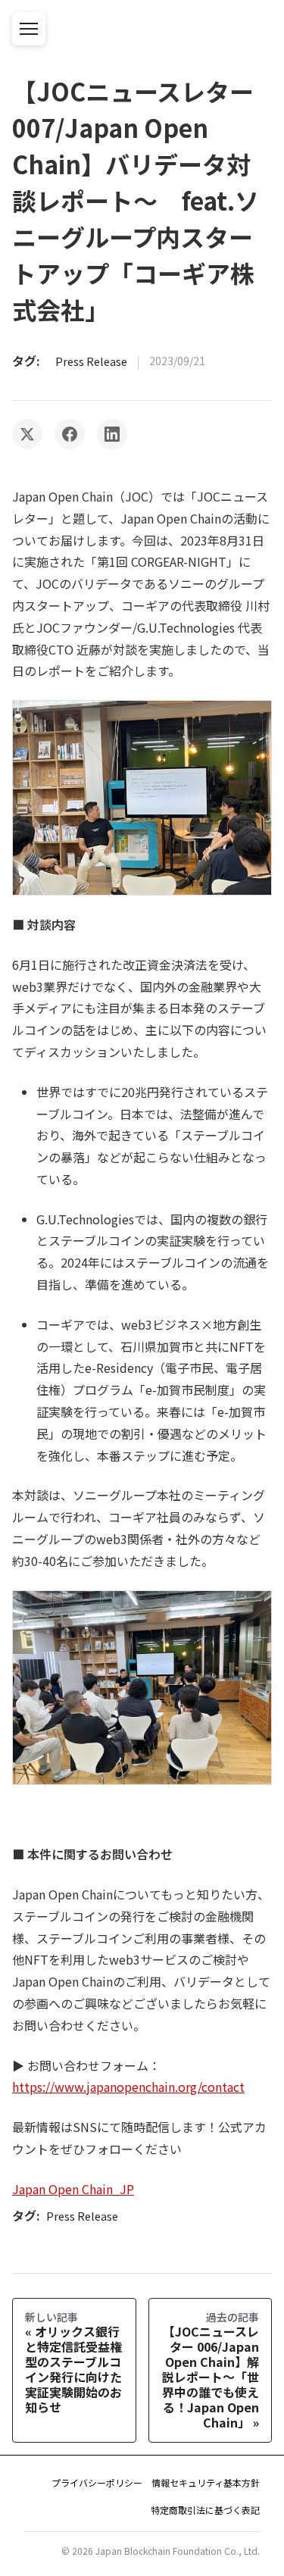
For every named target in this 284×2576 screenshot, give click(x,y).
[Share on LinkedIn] (112, 434)
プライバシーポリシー (97, 2482)
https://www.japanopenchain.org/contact (128, 2087)
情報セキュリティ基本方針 (206, 2482)
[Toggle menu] (29, 29)
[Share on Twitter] (27, 434)
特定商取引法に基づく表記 (205, 2510)
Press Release (91, 361)
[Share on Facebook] (70, 434)
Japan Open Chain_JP (73, 2189)
